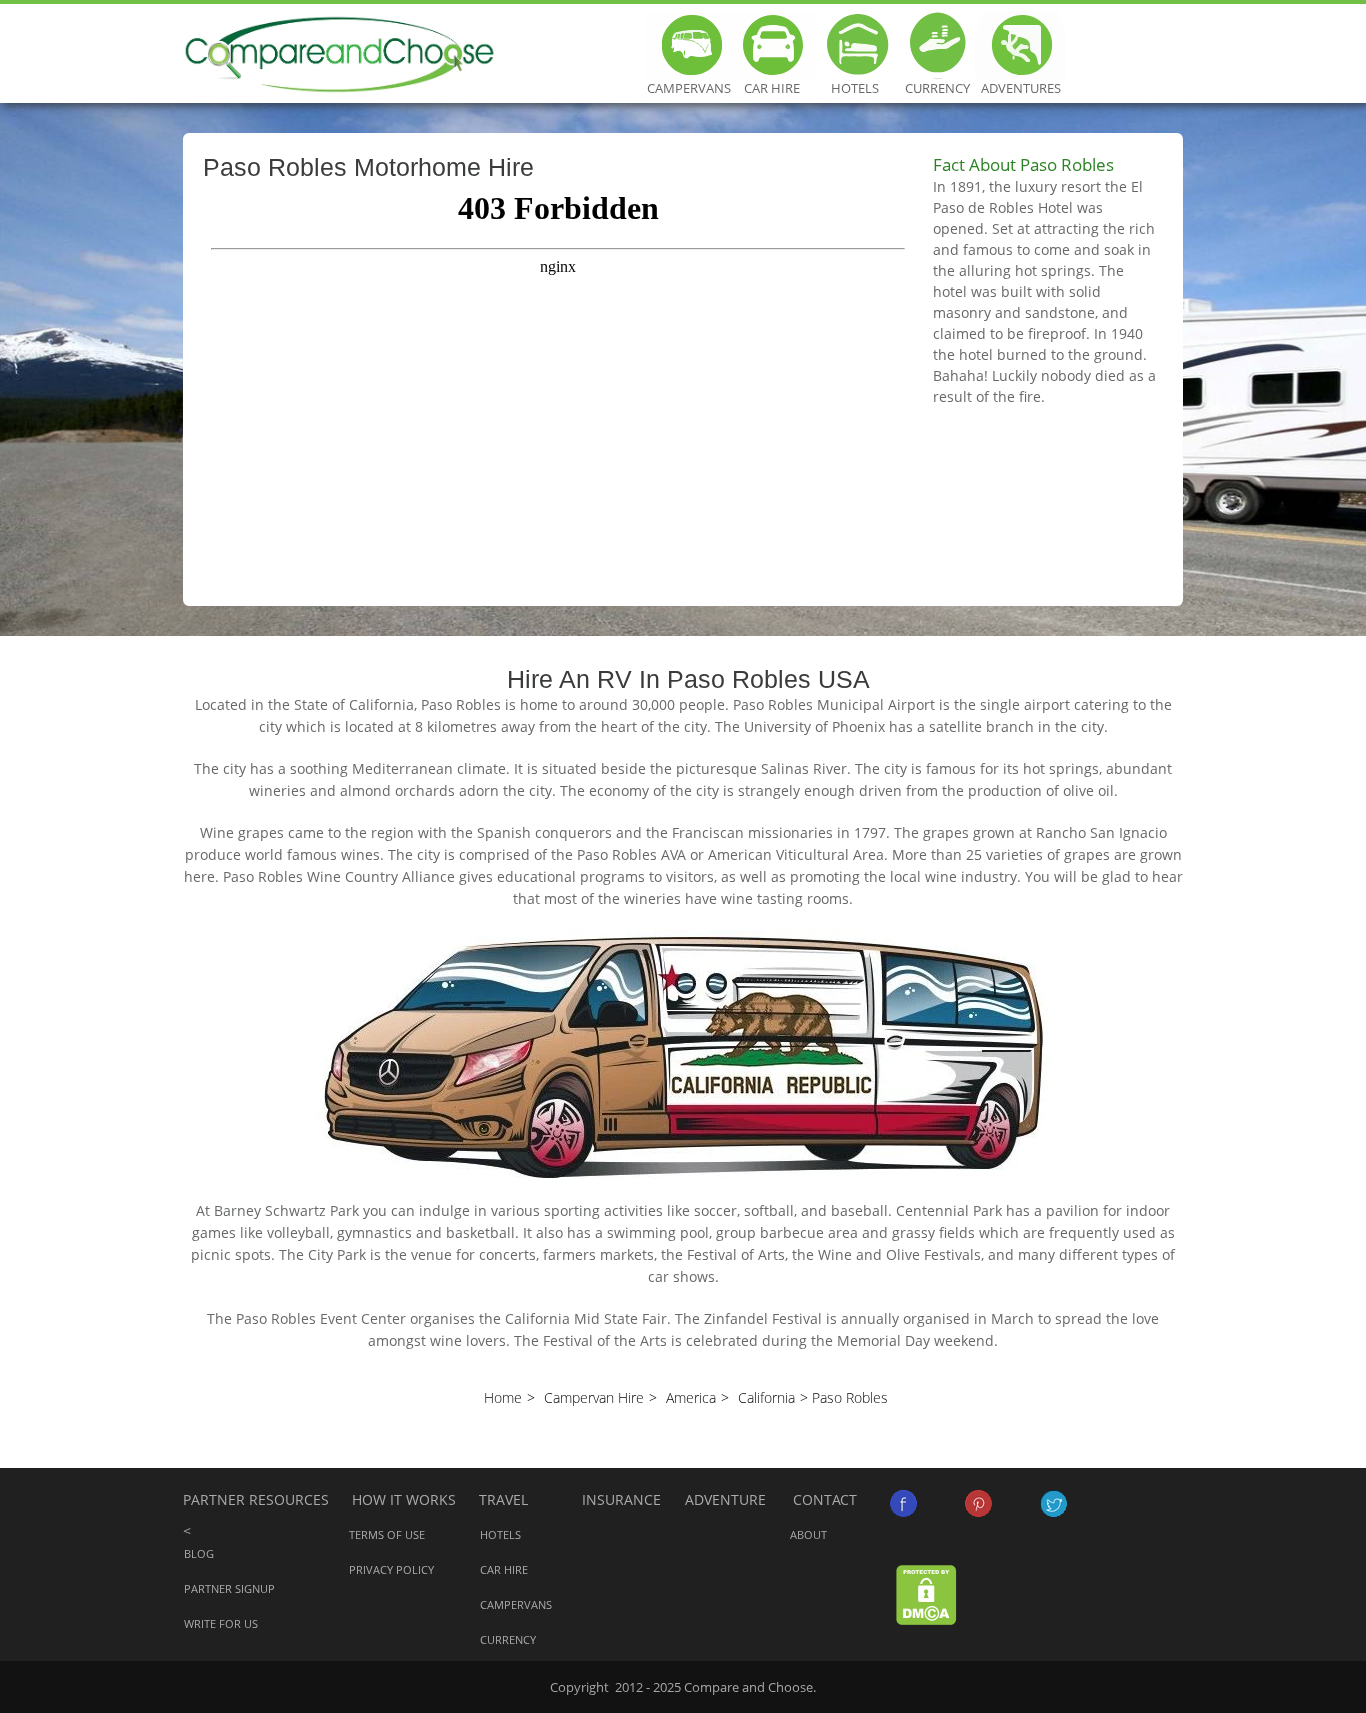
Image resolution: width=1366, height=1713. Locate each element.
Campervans (688, 45)
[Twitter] (1053, 1503)
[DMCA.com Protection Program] (926, 1593)
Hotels (854, 45)
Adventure (725, 1499)
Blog (199, 1553)
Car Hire (771, 45)
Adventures (1020, 45)
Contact (825, 1499)
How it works (404, 1499)
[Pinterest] (978, 1503)
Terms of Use (387, 1534)
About (808, 1534)
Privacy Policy (391, 1569)
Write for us (221, 1623)
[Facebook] (903, 1503)
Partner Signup (229, 1588)
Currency (937, 45)
